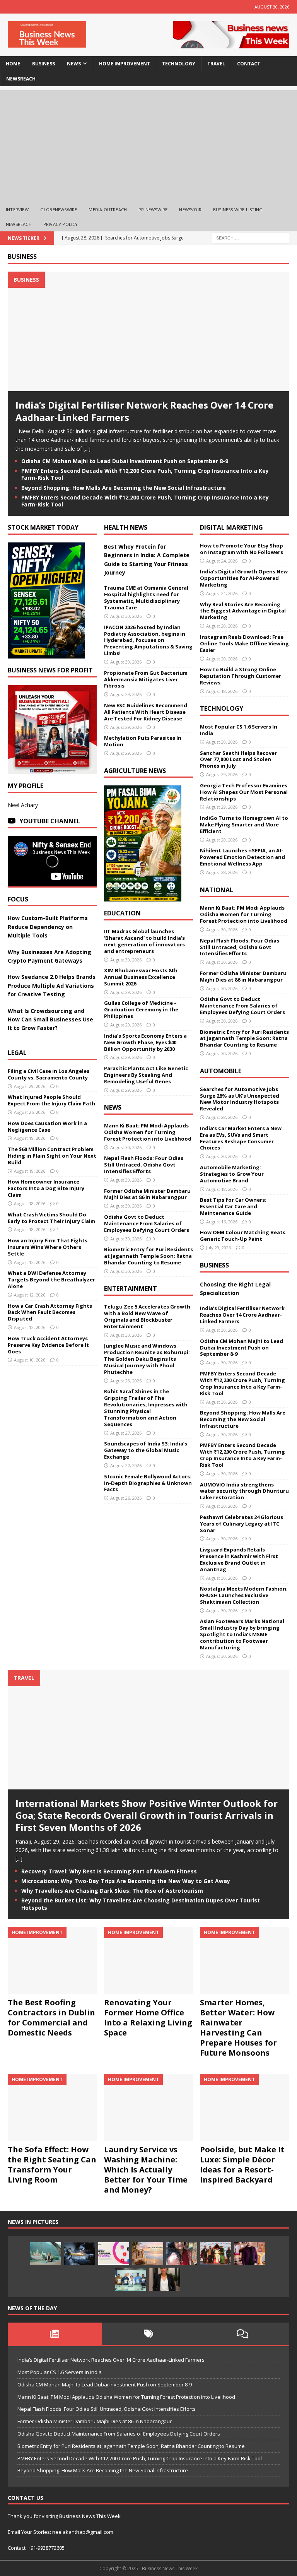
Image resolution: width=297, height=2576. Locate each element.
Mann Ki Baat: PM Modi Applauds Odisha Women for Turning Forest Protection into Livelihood (148, 1132)
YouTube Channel (50, 821)
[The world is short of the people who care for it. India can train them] (131, 2279)
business (44, 64)
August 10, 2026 (30, 1360)
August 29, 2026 (30, 1086)
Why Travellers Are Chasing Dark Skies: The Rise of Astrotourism (112, 1891)
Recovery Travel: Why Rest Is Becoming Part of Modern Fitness (109, 1871)
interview (17, 210)
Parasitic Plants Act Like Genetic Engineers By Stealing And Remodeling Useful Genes (146, 1075)
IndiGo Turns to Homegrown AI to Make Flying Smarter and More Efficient (244, 824)
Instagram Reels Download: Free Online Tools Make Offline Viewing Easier (244, 643)
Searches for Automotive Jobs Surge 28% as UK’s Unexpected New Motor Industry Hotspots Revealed (240, 1099)
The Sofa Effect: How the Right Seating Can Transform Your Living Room (52, 2165)
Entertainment (131, 1288)
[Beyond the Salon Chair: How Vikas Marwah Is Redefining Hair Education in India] (250, 2254)
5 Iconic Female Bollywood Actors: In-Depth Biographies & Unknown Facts (148, 1483)
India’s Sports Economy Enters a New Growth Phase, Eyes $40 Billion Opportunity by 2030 (145, 1042)
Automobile (221, 1071)
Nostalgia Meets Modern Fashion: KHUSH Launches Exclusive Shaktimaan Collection (244, 1595)
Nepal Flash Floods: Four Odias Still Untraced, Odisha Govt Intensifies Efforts (144, 1165)
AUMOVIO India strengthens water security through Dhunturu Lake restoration (244, 1491)
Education (122, 913)
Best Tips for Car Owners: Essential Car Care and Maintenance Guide (233, 1206)
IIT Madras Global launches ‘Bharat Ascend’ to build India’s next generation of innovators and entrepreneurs (144, 941)
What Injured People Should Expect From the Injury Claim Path (51, 1100)
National (217, 890)
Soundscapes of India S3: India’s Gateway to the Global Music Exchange (146, 1450)
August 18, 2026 (30, 1203)
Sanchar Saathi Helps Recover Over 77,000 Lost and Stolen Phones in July (238, 759)
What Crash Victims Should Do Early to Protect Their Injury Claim (51, 1218)
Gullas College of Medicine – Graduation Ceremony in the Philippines (141, 1009)
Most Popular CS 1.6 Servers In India (239, 730)
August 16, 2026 (222, 1222)
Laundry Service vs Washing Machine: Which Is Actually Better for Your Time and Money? (146, 2170)
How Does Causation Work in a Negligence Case (47, 1126)
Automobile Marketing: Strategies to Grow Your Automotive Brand (232, 1174)
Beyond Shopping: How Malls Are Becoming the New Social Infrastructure (124, 488)
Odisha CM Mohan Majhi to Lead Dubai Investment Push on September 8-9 (125, 461)
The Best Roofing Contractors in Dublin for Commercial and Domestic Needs (51, 2018)
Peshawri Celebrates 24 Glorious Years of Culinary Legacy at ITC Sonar (242, 1524)
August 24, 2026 (222, 561)
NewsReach (21, 79)
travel (216, 64)
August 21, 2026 (222, 593)
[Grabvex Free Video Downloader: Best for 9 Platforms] (114, 2254)
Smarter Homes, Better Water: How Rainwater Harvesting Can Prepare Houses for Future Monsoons (238, 2028)
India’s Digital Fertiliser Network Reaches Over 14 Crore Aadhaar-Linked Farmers (144, 411)
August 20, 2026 (222, 626)
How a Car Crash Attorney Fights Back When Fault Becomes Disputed (50, 1312)
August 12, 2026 (30, 1262)
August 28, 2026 (126, 1381)
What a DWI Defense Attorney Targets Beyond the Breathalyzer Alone (51, 1279)
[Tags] (149, 2334)
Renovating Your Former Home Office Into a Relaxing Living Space (148, 2018)
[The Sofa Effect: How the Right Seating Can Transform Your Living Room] (52, 2107)
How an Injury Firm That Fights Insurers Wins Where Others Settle (48, 1247)
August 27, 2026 (126, 1433)
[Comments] (242, 2334)
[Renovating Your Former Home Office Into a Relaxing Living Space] (148, 1960)
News (113, 1107)
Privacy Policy (61, 224)
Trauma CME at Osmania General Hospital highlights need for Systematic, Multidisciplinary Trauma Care (146, 598)
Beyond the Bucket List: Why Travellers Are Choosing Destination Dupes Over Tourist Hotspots (141, 1904)
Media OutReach (108, 210)
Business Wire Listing (238, 210)
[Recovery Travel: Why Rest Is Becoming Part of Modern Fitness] (46, 2254)
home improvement (125, 64)
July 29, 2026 (218, 1248)
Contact (249, 64)
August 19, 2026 (30, 1138)
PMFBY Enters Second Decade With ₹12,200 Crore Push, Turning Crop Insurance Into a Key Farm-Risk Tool (145, 474)
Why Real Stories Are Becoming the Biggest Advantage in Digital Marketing (243, 611)
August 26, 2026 (30, 1112)
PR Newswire (153, 210)
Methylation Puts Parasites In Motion (143, 741)
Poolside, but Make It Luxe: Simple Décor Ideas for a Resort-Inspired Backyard (242, 2165)
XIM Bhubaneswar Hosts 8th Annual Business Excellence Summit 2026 (141, 977)
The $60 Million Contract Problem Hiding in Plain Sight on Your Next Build (52, 1156)
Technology (222, 708)
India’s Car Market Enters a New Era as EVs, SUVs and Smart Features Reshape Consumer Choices (241, 1138)
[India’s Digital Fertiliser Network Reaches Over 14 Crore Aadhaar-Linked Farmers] (148, 387)
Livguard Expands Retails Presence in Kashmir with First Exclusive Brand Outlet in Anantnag (239, 1559)
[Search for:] (251, 237)
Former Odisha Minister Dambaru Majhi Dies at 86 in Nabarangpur (147, 1194)
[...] (87, 449)
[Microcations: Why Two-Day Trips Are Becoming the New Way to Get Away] (148, 2254)
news (74, 64)
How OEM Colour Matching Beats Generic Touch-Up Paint (243, 1236)
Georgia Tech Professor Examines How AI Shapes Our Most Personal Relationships (244, 792)
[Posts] (55, 2334)
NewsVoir (190, 210)
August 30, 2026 (126, 616)
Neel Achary (23, 805)
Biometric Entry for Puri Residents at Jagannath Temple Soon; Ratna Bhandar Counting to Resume (148, 1256)
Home (13, 64)
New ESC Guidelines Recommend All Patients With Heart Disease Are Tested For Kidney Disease (146, 712)
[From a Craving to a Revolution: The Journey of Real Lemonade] (165, 2279)
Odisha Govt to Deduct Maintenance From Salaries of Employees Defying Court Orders (147, 1223)
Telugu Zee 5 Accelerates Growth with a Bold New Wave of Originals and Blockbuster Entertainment (147, 1316)
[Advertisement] (148, 144)
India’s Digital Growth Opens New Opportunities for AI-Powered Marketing (244, 578)
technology (179, 64)
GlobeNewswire (59, 210)
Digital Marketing (231, 527)
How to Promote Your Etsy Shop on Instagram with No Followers (242, 549)
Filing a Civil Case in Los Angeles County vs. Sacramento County (49, 1074)
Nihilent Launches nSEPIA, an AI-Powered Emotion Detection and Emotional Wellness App (242, 857)
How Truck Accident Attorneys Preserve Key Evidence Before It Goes (48, 1345)
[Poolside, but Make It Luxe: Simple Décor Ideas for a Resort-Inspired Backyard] (244, 2107)
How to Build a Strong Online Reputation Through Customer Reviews (241, 676)
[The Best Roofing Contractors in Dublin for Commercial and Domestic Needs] (52, 1960)
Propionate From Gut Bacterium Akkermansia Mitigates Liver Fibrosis (146, 679)
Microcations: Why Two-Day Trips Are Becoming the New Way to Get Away (126, 1881)
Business (22, 257)
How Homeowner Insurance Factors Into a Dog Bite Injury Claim (46, 1188)
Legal (17, 1053)
